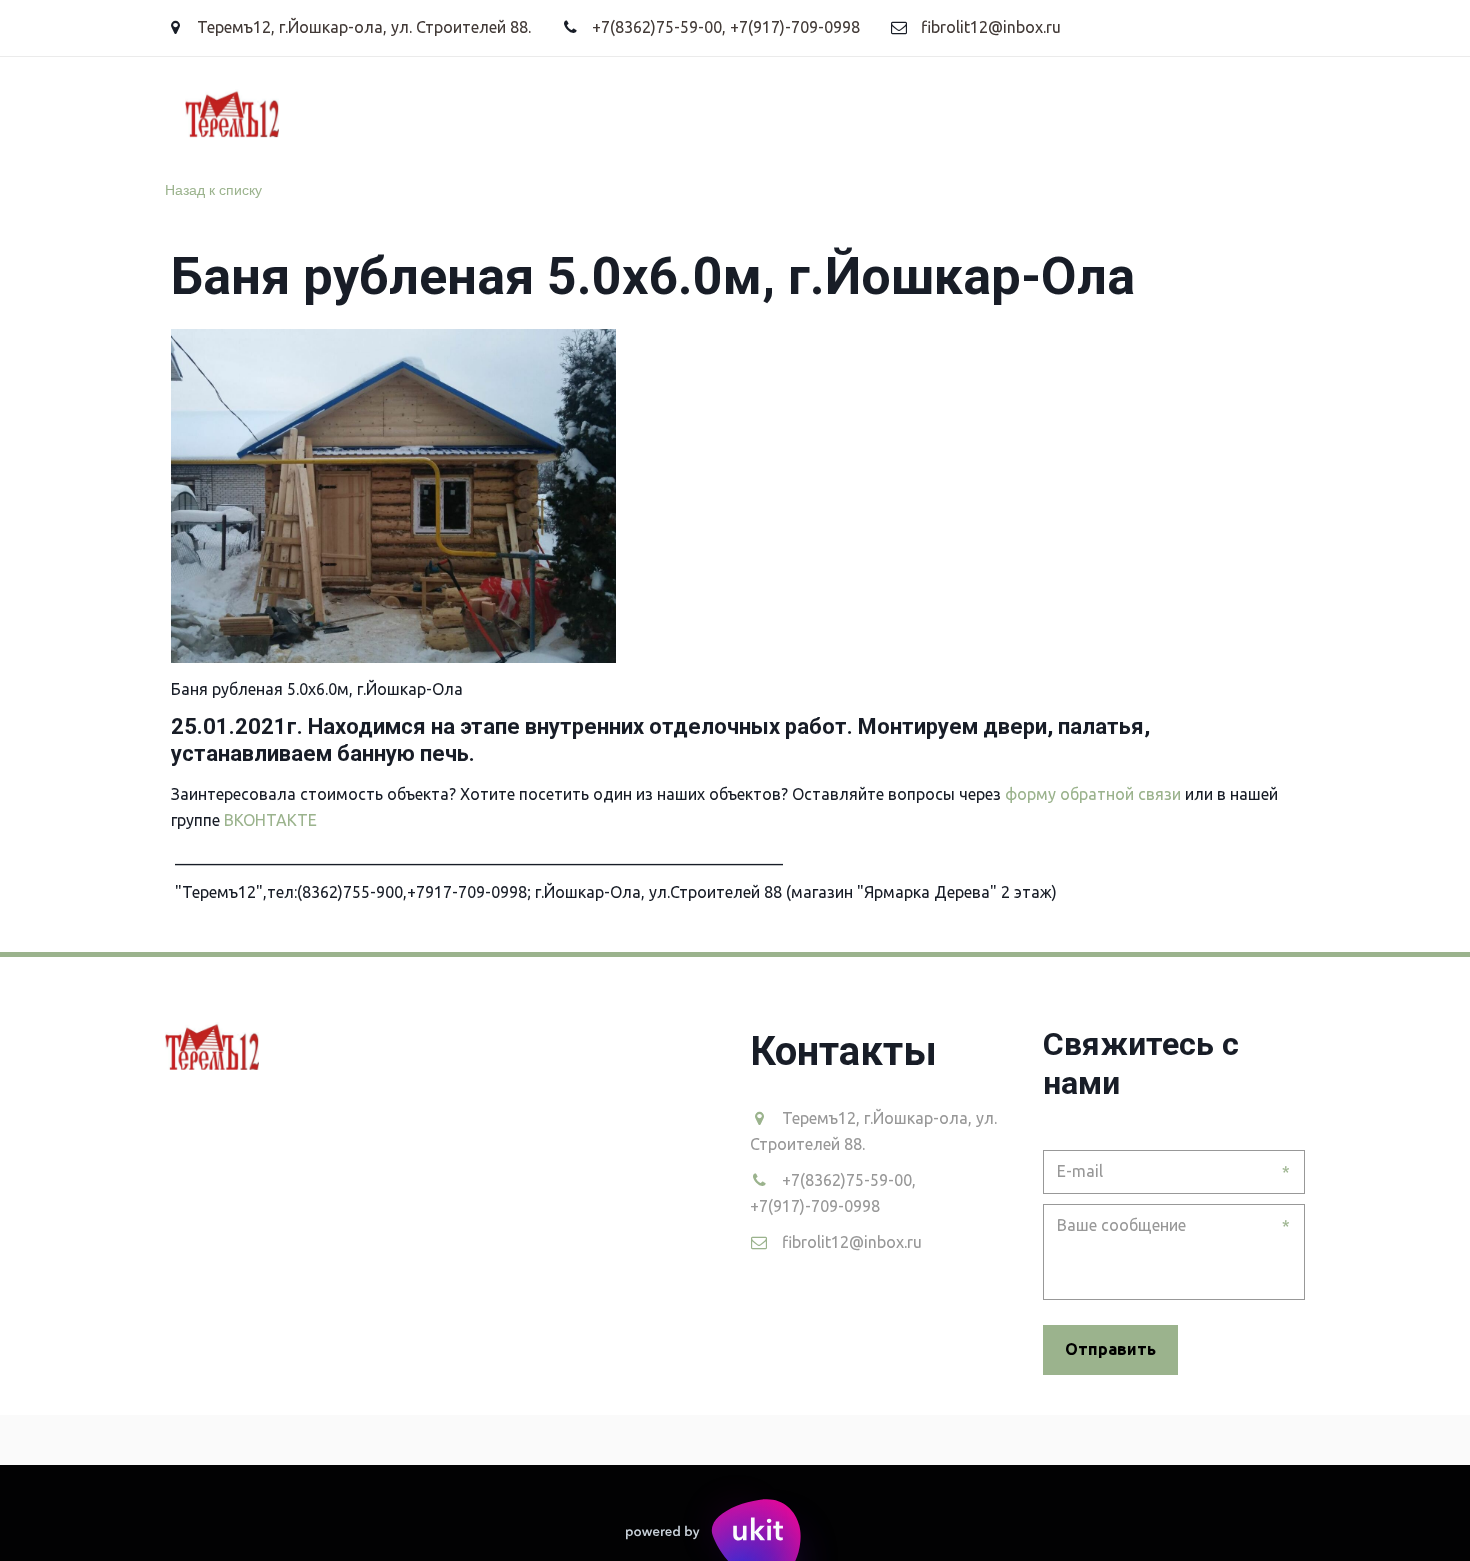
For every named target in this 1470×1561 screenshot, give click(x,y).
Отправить (1110, 1349)
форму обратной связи (1093, 794)
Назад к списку (213, 189)
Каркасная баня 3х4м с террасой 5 (811, 112)
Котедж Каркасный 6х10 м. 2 (1113, 112)
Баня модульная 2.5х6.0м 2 (225, 112)
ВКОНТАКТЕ (272, 820)
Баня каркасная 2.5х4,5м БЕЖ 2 (501, 112)
